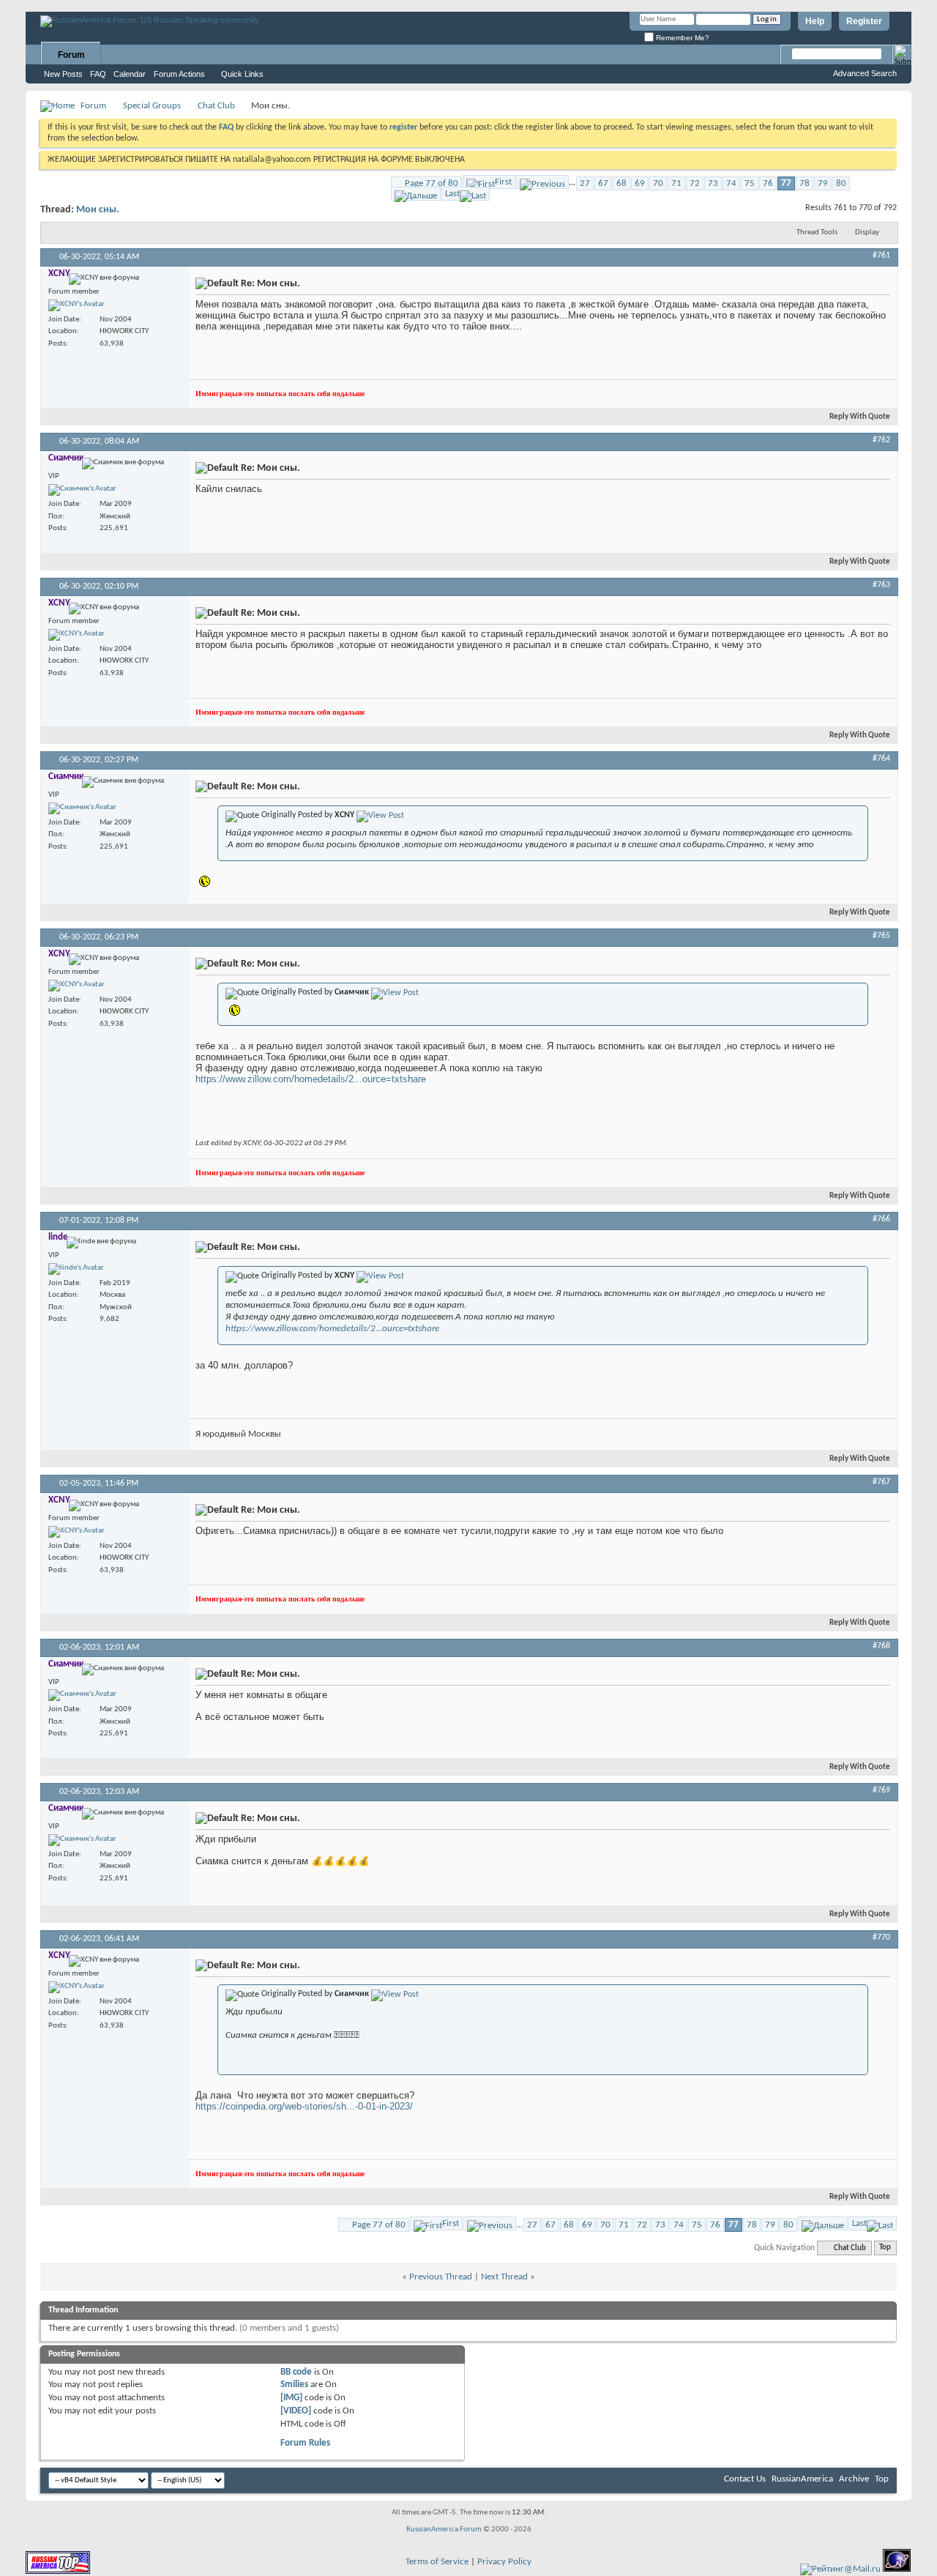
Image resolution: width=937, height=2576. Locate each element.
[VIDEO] (296, 2411)
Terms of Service (437, 2562)
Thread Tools (817, 232)
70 (658, 183)
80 (841, 183)
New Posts (63, 74)
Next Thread (504, 2277)
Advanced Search (865, 73)
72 (695, 183)
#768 (881, 1646)
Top (885, 2248)
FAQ (98, 74)
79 (823, 183)
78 (805, 183)
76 (768, 183)
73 (713, 183)
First (503, 182)
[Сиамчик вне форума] (82, 490)
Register (864, 21)
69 (640, 183)
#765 (881, 936)
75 (750, 183)
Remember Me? (682, 38)
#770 (881, 1937)
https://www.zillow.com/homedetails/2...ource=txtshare (311, 1079)
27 (585, 183)
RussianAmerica (802, 2479)
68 (621, 183)
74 (731, 183)
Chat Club (216, 106)
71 (676, 183)
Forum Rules (305, 2443)
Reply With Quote (860, 417)
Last (452, 194)
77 (786, 183)
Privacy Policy (504, 2562)
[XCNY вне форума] (76, 305)
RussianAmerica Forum (444, 2530)
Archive (854, 2479)
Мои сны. (98, 210)
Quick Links (242, 74)
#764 (881, 759)
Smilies (294, 2385)
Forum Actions (179, 74)
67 (603, 183)
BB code (296, 2372)
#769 (881, 1790)
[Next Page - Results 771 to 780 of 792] (416, 194)
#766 (881, 1219)
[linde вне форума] (76, 1269)
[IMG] (291, 2398)
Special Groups (152, 106)
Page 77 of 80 (432, 183)
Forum (71, 55)
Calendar (130, 74)
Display (867, 232)
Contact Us (745, 2479)
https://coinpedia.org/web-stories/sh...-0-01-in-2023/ (304, 2106)
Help (815, 21)
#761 (881, 256)
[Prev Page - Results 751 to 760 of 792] (542, 182)
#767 (881, 1482)
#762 (881, 440)
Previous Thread (441, 2277)
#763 (881, 585)
